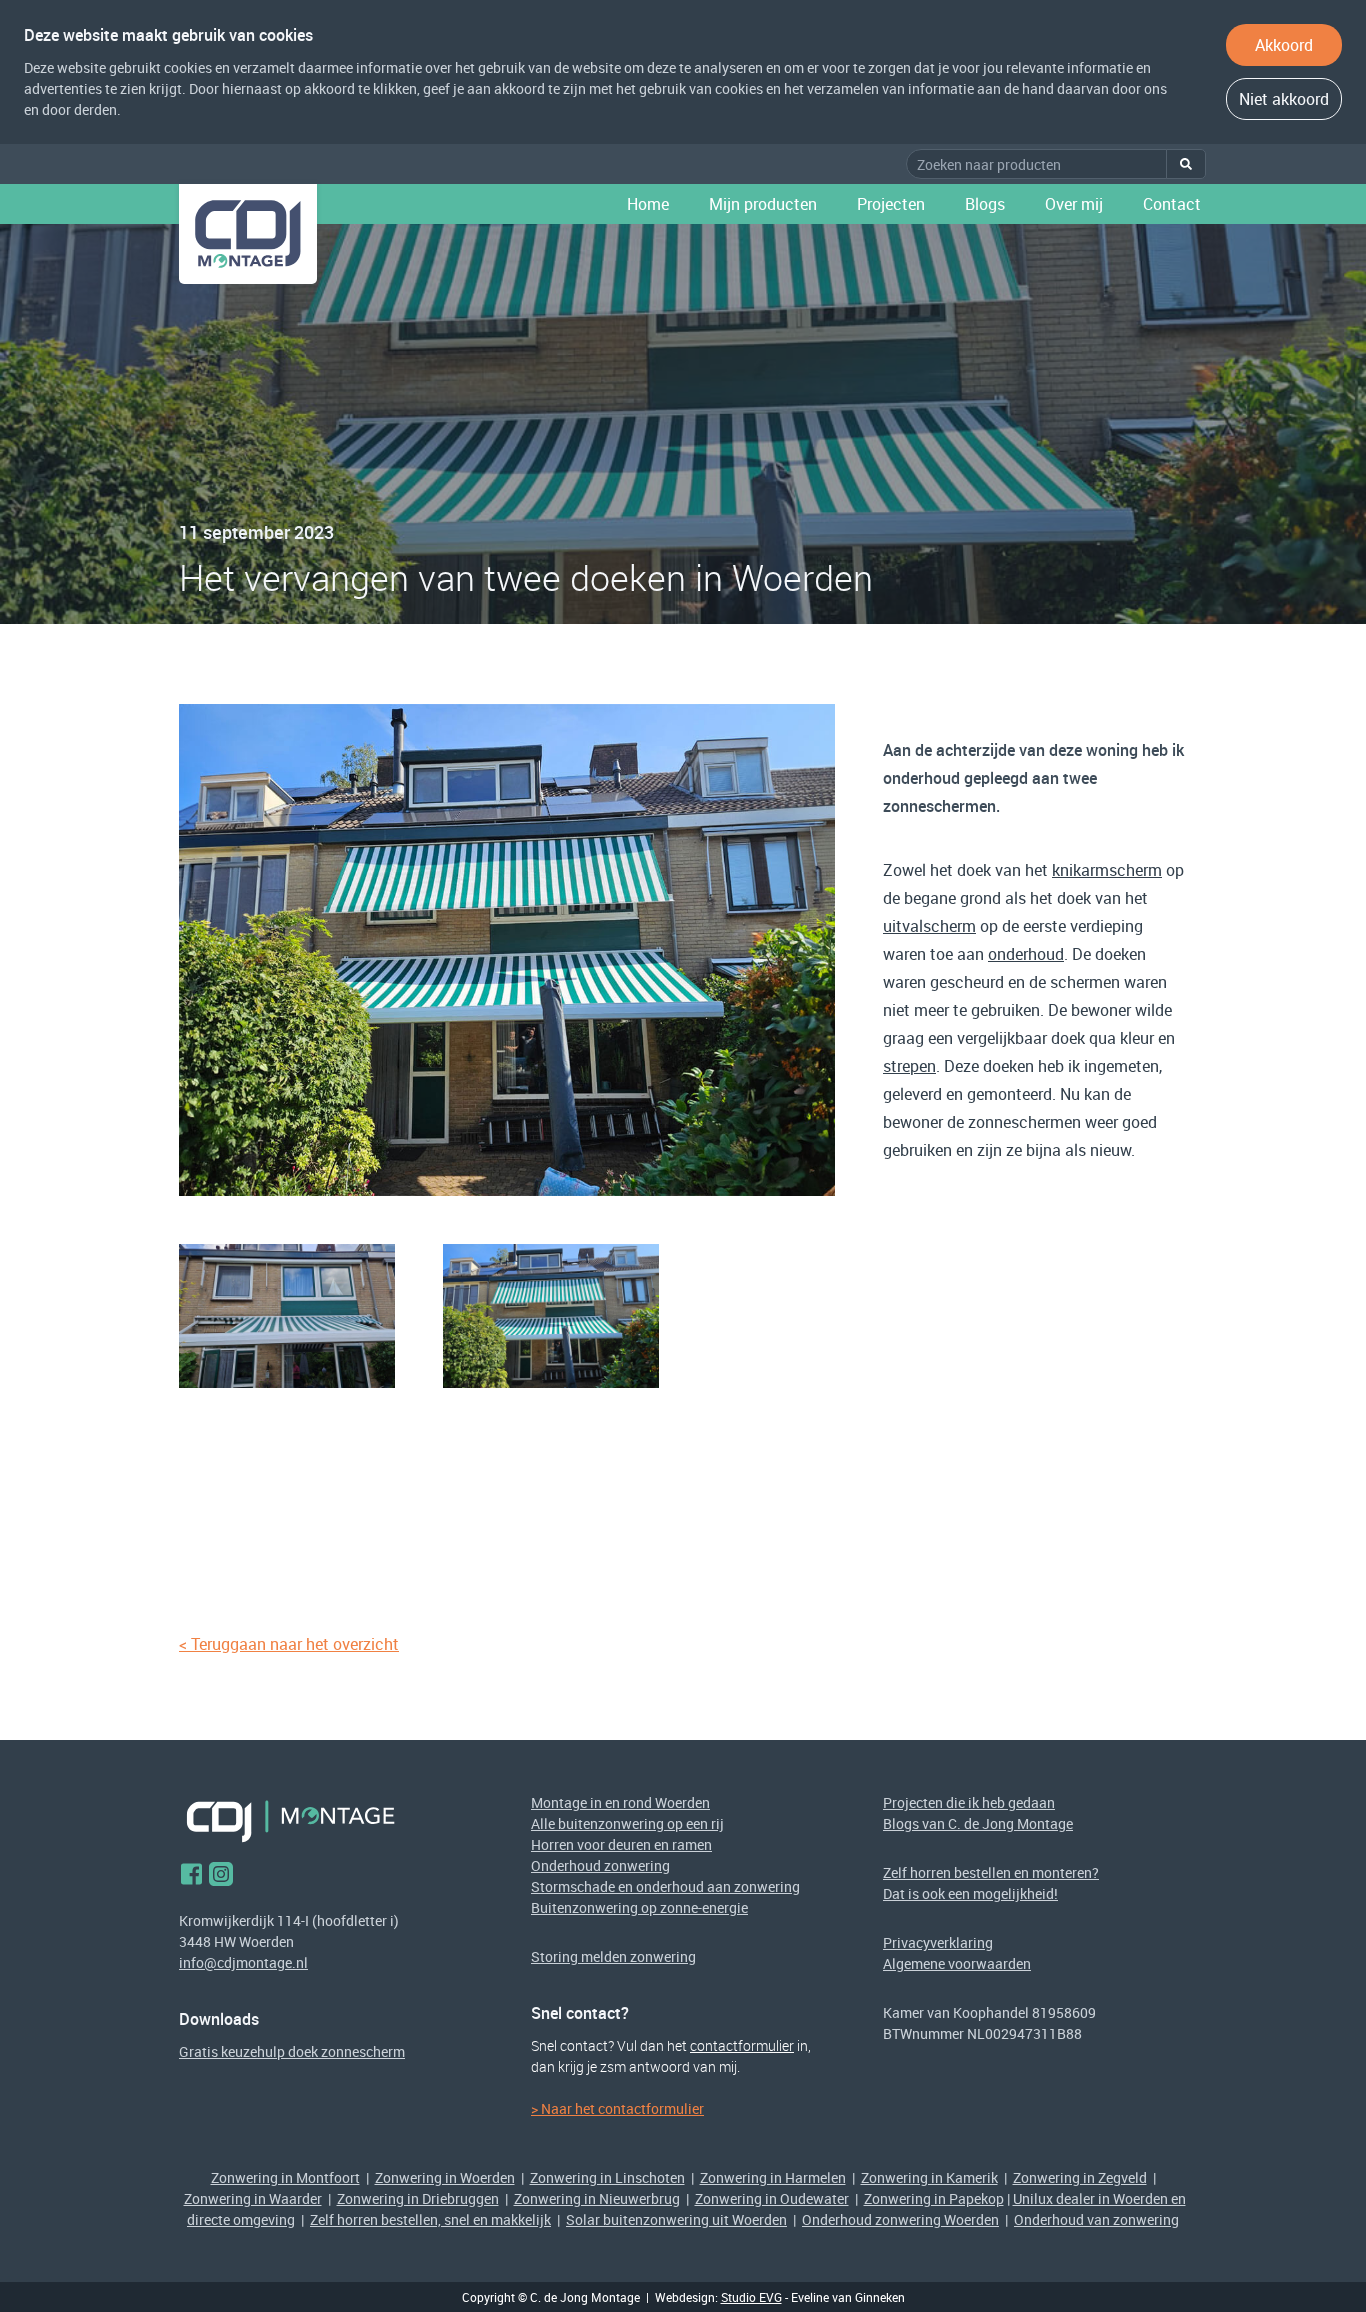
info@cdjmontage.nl (243, 1962)
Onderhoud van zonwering (1096, 2219)
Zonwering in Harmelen (773, 2177)
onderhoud (1026, 954)
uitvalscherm (929, 926)
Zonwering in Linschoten (607, 2177)
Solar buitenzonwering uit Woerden (676, 2219)
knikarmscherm (1107, 870)
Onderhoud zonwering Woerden (900, 2219)
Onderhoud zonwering (600, 1865)
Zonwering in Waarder (253, 2198)
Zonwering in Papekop (934, 2198)
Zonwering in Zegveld (1080, 2177)
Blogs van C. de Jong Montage (978, 1823)
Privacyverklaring (938, 1942)
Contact (1172, 204)
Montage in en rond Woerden (620, 1802)
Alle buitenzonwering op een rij (627, 1823)
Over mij (1074, 204)
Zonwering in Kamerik (929, 2177)
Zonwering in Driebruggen (418, 2198)
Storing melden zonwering (613, 1956)
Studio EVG (751, 2297)
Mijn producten (763, 204)
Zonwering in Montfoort (285, 2177)
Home (648, 204)
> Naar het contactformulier (617, 2108)
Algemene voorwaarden (957, 1963)
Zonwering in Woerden (445, 2177)
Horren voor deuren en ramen (621, 1844)
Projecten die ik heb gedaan (969, 1802)
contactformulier (742, 2045)
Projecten (891, 204)
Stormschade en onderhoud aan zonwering (665, 1886)
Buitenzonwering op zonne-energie (639, 1907)
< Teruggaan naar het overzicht (289, 1644)
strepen (909, 1066)
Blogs (985, 204)
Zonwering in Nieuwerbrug (597, 2198)
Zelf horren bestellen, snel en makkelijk (430, 2219)
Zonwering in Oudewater (772, 2198)
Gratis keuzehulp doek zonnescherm (292, 2051)
